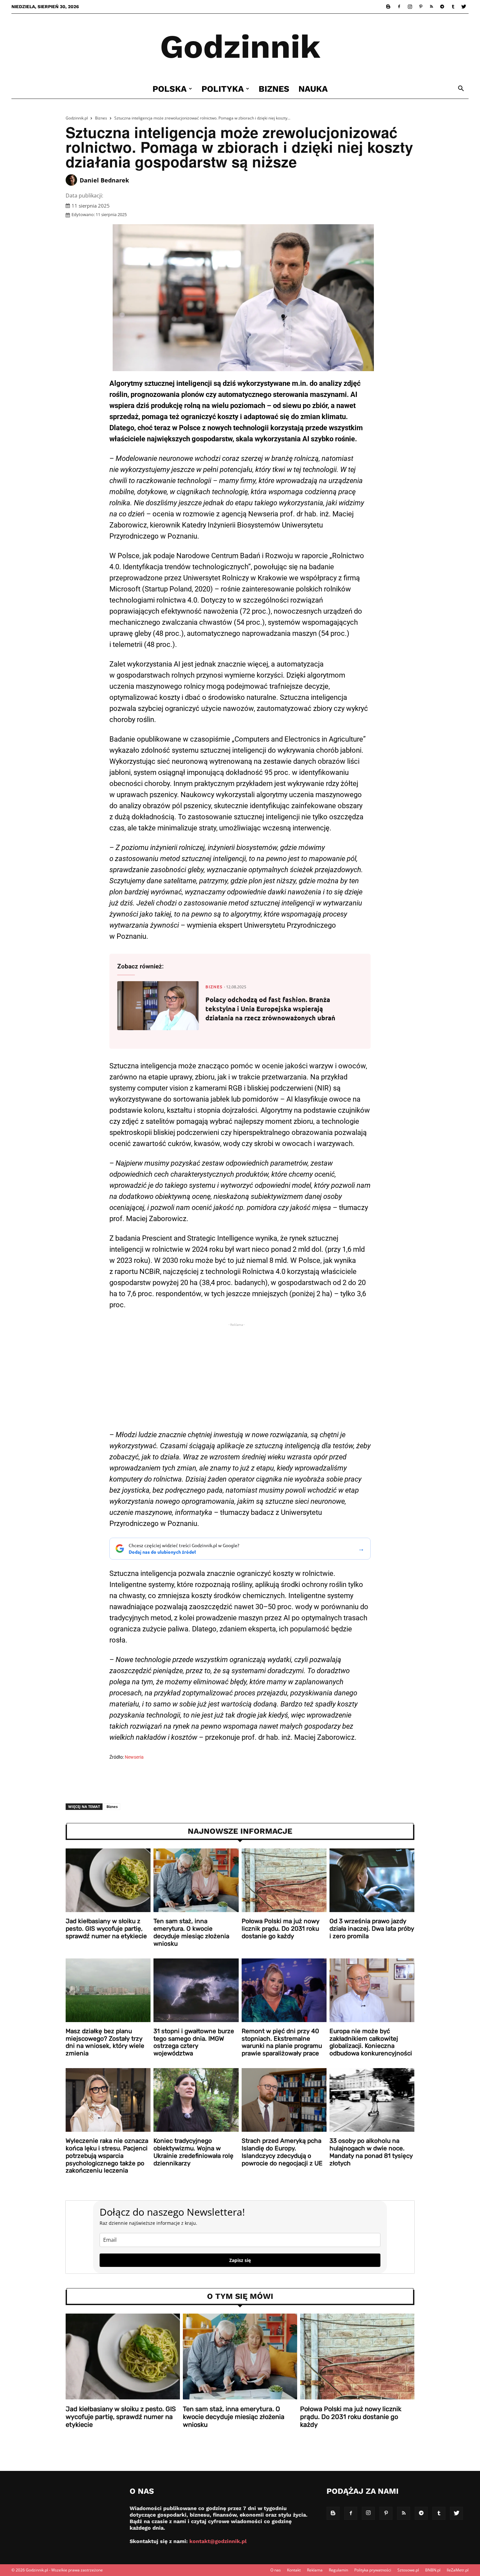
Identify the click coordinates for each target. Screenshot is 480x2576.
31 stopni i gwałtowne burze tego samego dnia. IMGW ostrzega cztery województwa (194, 2042)
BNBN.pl (433, 2570)
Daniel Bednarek (104, 180)
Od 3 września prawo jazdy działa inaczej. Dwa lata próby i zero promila (372, 1929)
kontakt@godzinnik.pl (218, 2541)
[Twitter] (464, 7)
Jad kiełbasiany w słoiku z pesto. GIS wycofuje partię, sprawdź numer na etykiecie (106, 1929)
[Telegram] (442, 7)
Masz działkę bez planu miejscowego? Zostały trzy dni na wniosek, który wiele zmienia (105, 2042)
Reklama (315, 2570)
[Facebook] (399, 7)
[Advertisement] (240, 1379)
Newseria (134, 1757)
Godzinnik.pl (77, 118)
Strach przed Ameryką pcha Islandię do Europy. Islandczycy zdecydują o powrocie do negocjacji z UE (282, 2152)
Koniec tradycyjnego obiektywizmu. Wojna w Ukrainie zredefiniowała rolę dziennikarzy (193, 2152)
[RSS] (431, 7)
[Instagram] (410, 7)
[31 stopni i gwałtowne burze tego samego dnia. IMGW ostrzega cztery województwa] (196, 1990)
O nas (276, 2570)
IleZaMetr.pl (458, 2570)
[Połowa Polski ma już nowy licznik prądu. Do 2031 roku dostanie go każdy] (284, 1880)
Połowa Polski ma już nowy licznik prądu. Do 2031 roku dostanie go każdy (280, 1929)
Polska (170, 89)
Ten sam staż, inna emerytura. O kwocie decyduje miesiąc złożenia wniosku (191, 1932)
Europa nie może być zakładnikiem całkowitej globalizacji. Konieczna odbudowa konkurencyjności (371, 2042)
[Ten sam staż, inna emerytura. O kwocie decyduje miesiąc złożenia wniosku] (196, 1880)
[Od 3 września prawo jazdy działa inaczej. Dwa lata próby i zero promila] (372, 1880)
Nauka (313, 89)
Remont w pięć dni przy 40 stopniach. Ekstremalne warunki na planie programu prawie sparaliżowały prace (282, 2042)
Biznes (274, 89)
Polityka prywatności (373, 2570)
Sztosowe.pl (408, 2570)
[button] (461, 89)
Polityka (223, 89)
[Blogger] (388, 7)
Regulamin (338, 2570)
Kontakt (294, 2570)
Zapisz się (240, 2260)
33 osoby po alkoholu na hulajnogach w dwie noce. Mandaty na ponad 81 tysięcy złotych (371, 2152)
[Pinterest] (421, 7)
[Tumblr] (453, 7)
